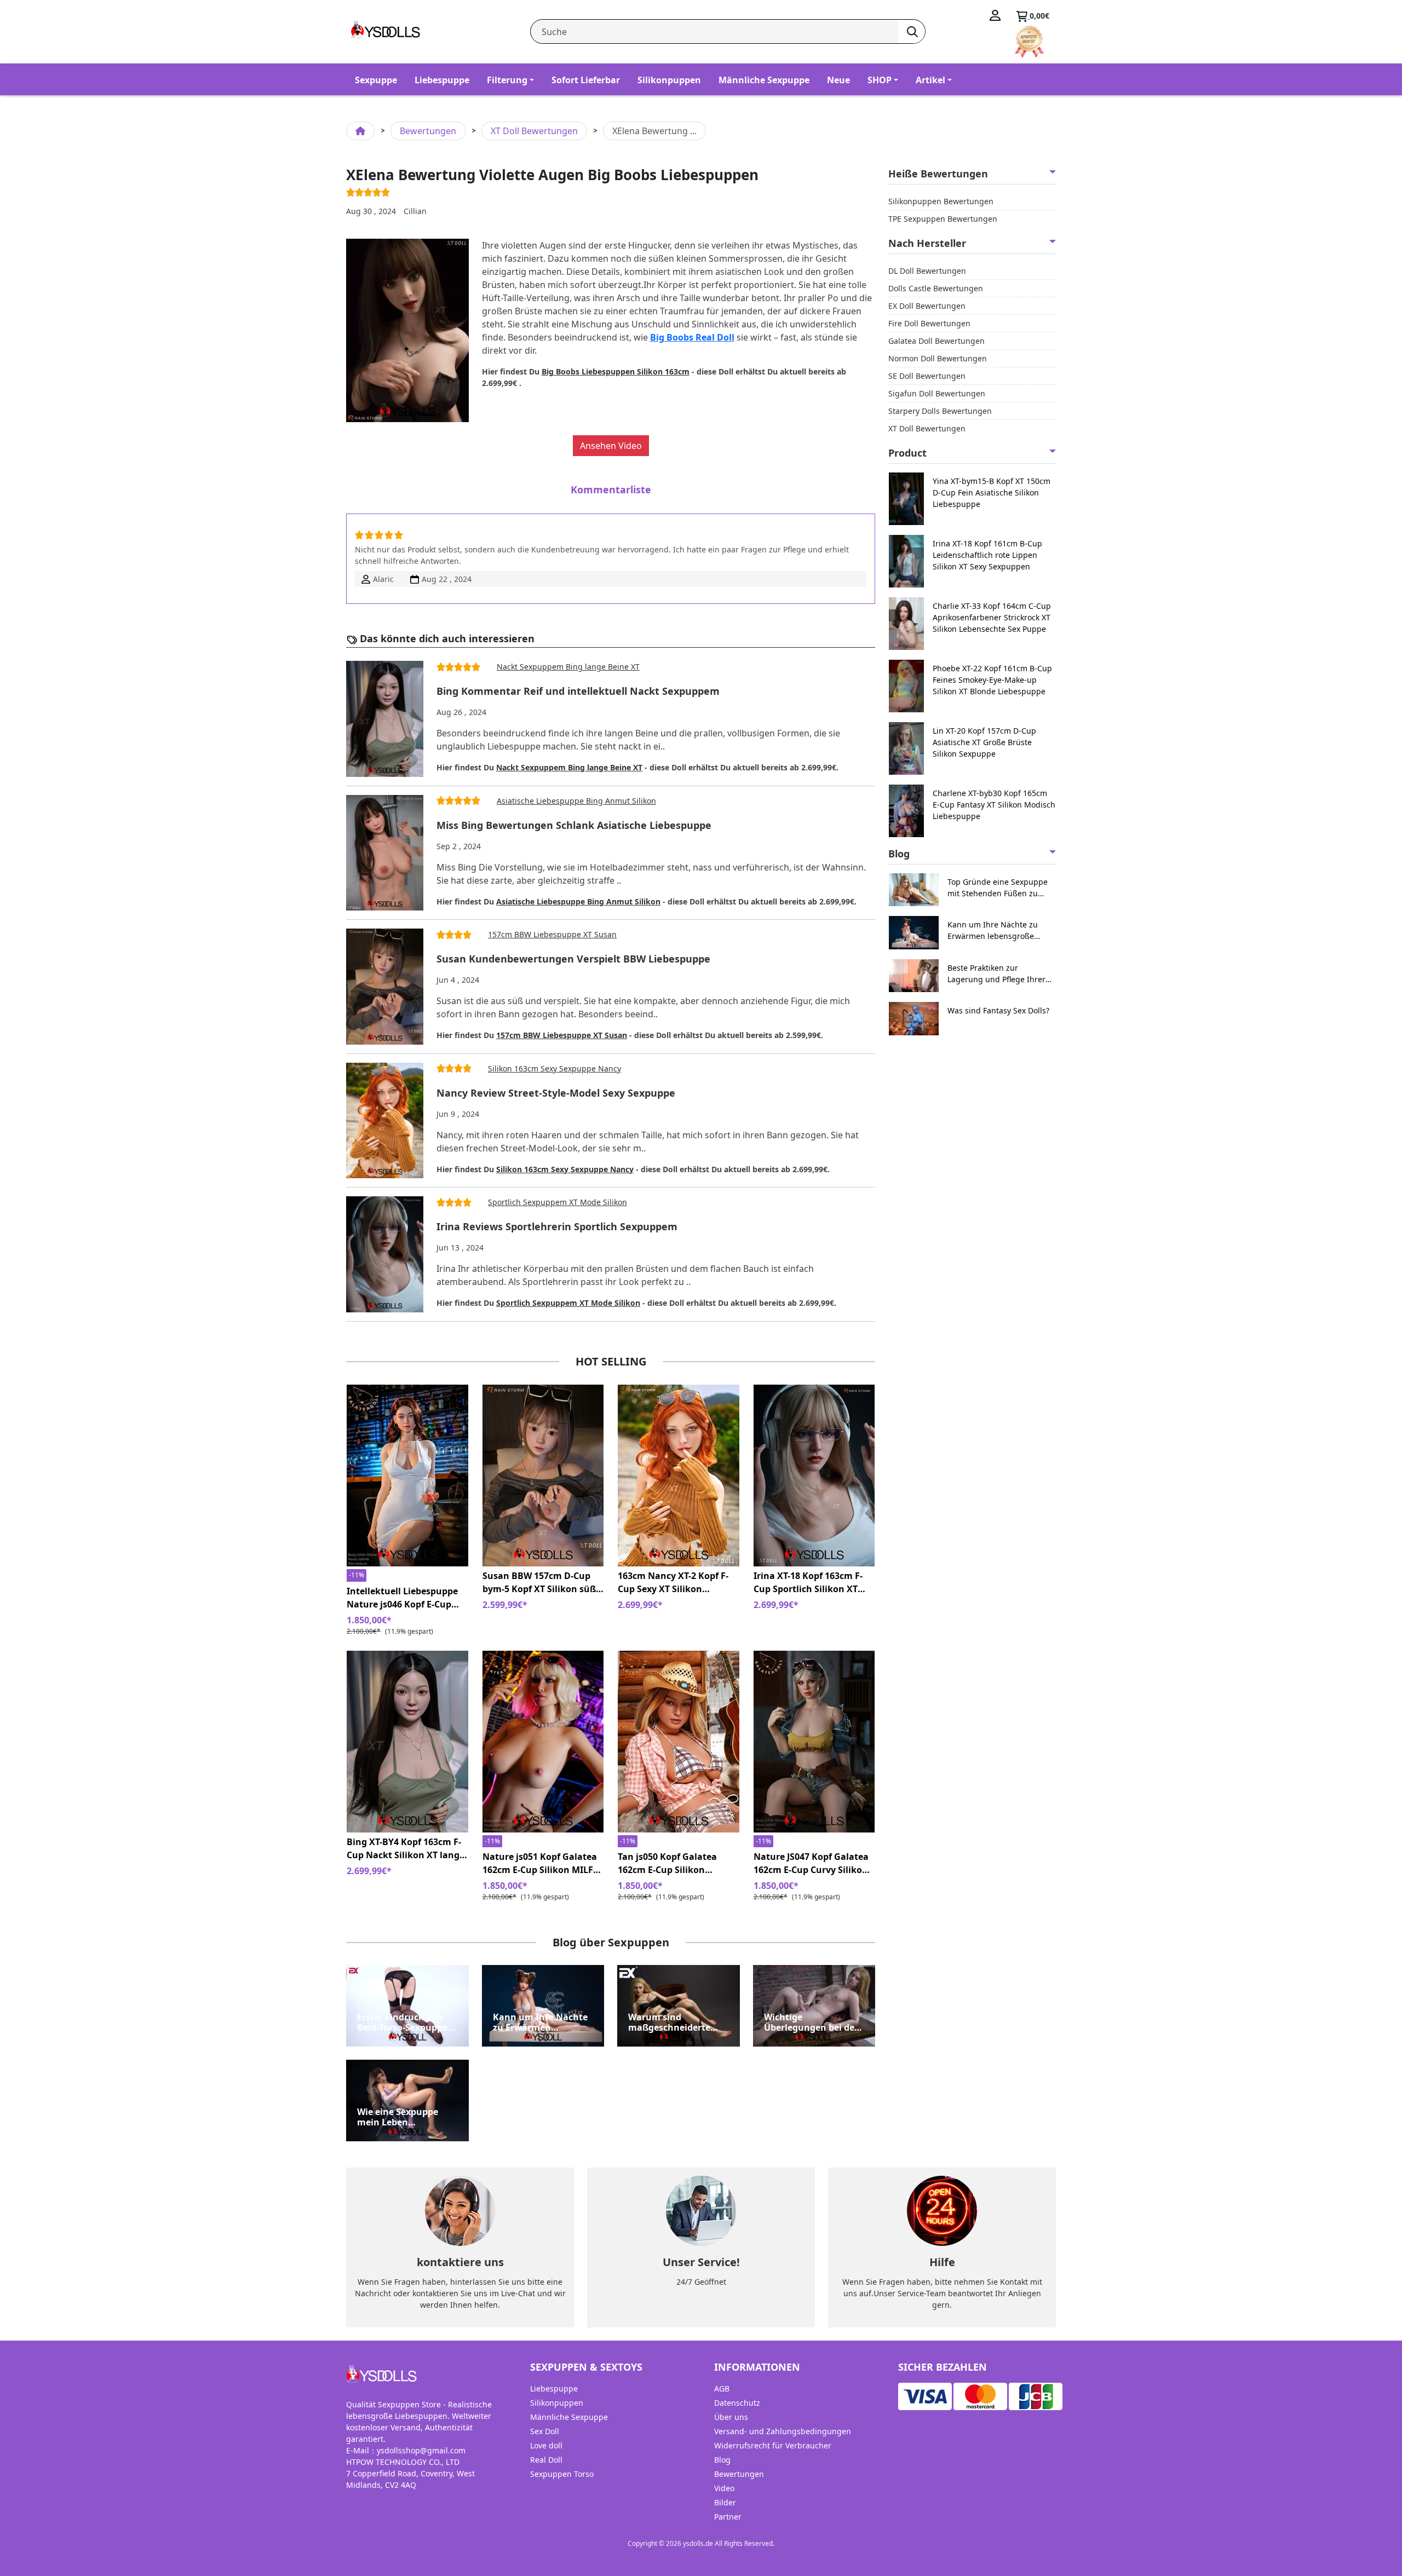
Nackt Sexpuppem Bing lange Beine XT (568, 667)
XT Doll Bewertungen (534, 131)
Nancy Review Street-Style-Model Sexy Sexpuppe (556, 1093)
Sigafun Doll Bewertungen (937, 393)
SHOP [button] (880, 80)
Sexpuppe (376, 80)
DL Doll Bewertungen (927, 271)
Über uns (731, 2417)
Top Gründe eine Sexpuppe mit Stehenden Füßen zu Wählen (998, 888)
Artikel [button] (930, 80)
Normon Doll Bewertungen (938, 358)
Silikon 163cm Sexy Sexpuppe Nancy (555, 1068)
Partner (728, 2517)
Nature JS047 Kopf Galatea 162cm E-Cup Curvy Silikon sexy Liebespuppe (811, 1863)
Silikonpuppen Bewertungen (941, 201)
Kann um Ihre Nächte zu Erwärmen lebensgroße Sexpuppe (542, 2022)
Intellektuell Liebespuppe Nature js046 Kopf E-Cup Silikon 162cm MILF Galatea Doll (407, 1598)
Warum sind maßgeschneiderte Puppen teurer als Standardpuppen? (669, 2022)
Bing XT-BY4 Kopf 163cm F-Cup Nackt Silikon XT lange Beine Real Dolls (406, 1849)
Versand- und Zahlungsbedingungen (783, 2431)
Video (724, 2488)
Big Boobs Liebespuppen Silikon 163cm (616, 371)
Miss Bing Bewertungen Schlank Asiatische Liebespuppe (574, 826)
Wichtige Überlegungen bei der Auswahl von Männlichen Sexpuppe (812, 2022)
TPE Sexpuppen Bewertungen (943, 219)
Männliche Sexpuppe (764, 80)
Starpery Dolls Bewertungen (940, 411)
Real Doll (546, 2460)
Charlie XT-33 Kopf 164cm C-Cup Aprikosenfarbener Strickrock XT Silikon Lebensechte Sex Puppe (992, 617)
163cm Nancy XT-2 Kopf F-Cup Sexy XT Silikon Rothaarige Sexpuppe (673, 1583)
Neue (838, 80)
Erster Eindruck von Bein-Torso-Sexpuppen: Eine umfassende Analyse (407, 2022)
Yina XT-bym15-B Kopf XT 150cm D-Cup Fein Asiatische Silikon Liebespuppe (992, 492)
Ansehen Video (611, 446)
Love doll (546, 2445)
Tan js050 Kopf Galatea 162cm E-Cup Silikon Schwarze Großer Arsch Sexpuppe (668, 1863)
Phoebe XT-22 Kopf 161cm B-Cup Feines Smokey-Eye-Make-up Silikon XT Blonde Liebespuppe (992, 680)
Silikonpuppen (669, 80)
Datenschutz (737, 2403)
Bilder (725, 2502)
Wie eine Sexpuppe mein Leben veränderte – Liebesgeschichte (398, 2117)
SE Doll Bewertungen (927, 376)
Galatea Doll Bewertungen (936, 341)
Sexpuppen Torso (562, 2474)
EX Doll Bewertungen (927, 306)
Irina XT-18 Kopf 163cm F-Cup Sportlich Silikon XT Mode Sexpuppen (808, 1583)
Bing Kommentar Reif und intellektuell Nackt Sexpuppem (578, 691)
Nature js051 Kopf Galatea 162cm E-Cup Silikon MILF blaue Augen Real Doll (540, 1863)
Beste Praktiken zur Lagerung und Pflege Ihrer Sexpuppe (996, 974)
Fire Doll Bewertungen (929, 323)
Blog (722, 2460)
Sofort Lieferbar (586, 80)
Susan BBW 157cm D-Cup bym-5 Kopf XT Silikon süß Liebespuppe (539, 1583)
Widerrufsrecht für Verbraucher (773, 2445)
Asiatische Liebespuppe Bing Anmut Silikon (576, 801)
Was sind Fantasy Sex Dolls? (998, 1010)
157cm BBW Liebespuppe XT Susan (552, 934)
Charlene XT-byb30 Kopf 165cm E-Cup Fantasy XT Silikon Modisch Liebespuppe (994, 805)
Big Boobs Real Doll (692, 337)
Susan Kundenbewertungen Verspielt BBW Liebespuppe (573, 959)
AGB (722, 2388)
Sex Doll (545, 2431)
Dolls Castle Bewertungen (936, 288)
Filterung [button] (507, 80)
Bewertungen (428, 131)
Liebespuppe (442, 80)
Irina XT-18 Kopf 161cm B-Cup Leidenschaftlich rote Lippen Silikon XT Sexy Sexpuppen (987, 555)
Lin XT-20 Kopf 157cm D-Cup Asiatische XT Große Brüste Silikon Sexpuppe (984, 742)
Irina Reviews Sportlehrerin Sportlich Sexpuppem (557, 1227)
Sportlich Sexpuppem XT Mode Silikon (558, 1202)
